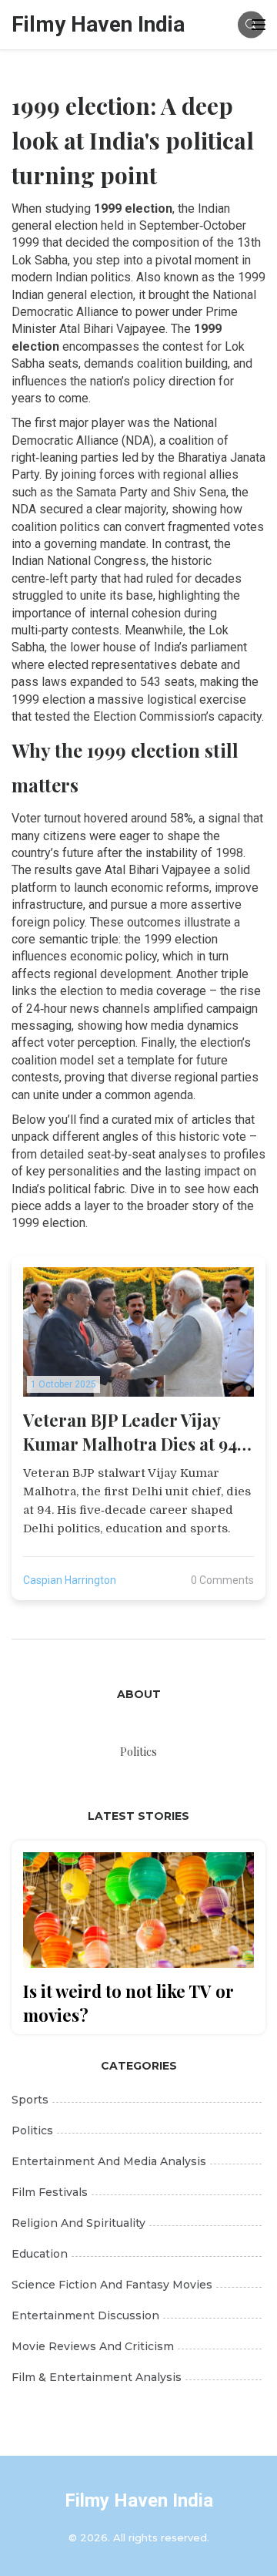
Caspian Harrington (70, 1580)
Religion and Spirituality (78, 2223)
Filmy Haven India (98, 24)
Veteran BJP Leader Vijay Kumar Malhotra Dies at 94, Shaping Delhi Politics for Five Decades (132, 1432)
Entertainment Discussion (85, 2315)
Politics (32, 2130)
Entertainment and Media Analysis (109, 2161)
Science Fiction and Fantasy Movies (112, 2285)
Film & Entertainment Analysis (97, 2377)
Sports (30, 2100)
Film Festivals (50, 2192)
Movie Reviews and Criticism (93, 2346)
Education (40, 2254)
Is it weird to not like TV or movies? (128, 2003)
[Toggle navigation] (259, 25)
